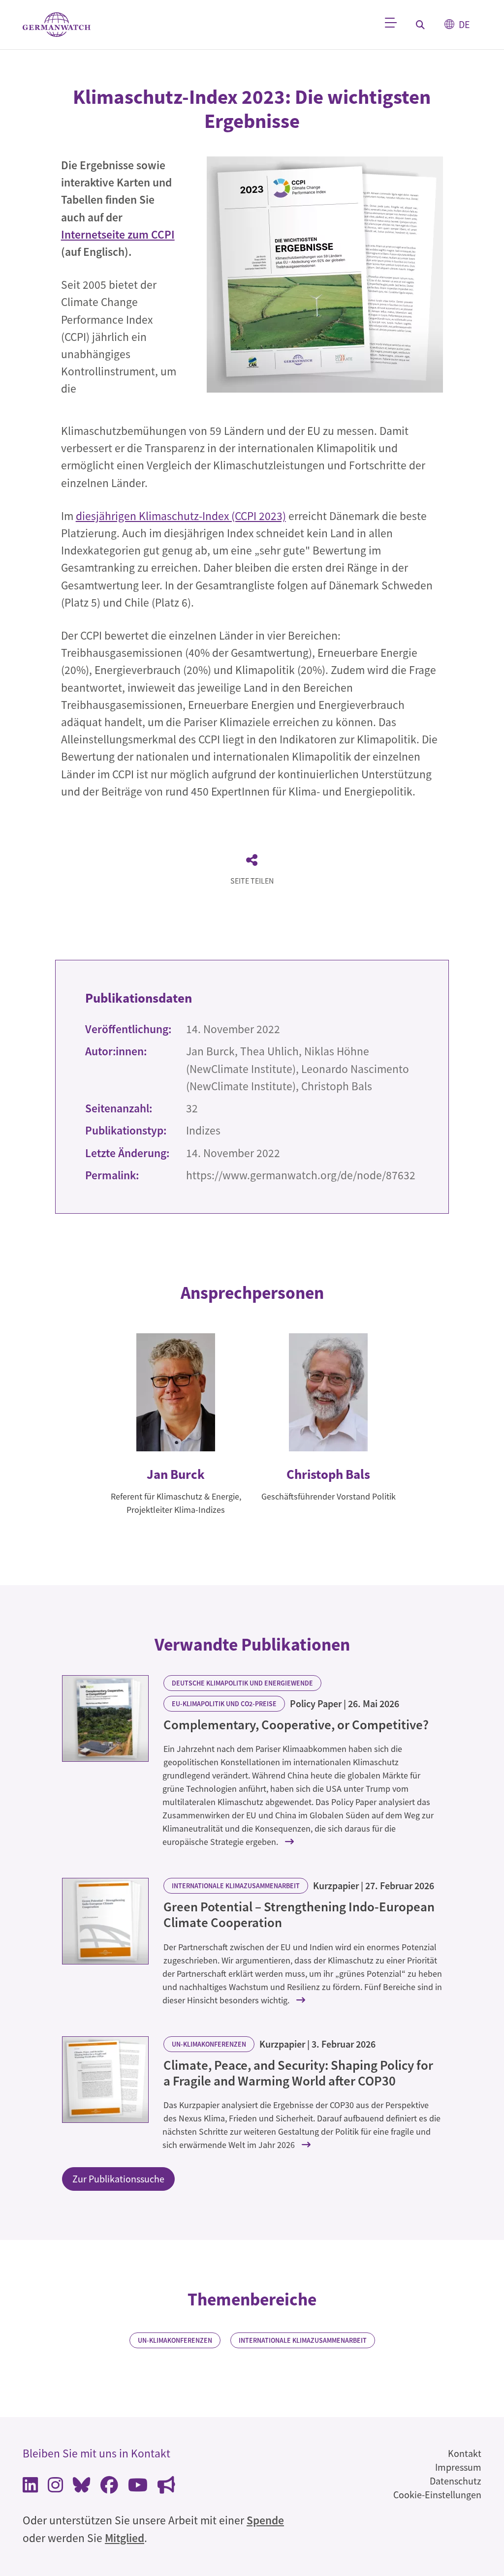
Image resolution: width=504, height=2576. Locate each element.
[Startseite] (57, 25)
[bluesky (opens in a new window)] (82, 2487)
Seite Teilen (252, 881)
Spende (265, 2520)
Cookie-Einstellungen (437, 2495)
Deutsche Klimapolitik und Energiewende (242, 1683)
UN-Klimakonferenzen (209, 2044)
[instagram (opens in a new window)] (55, 2487)
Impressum (458, 2467)
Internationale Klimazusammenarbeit (236, 1886)
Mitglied (125, 2538)
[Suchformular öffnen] (420, 25)
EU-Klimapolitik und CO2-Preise (224, 1704)
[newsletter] (166, 2487)
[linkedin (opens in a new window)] (30, 2487)
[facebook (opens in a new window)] (109, 2487)
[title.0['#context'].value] (105, 1718)
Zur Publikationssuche (118, 2179)
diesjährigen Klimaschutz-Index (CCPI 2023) (181, 516)
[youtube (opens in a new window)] (138, 2487)
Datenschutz (456, 2481)
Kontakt (465, 2453)
